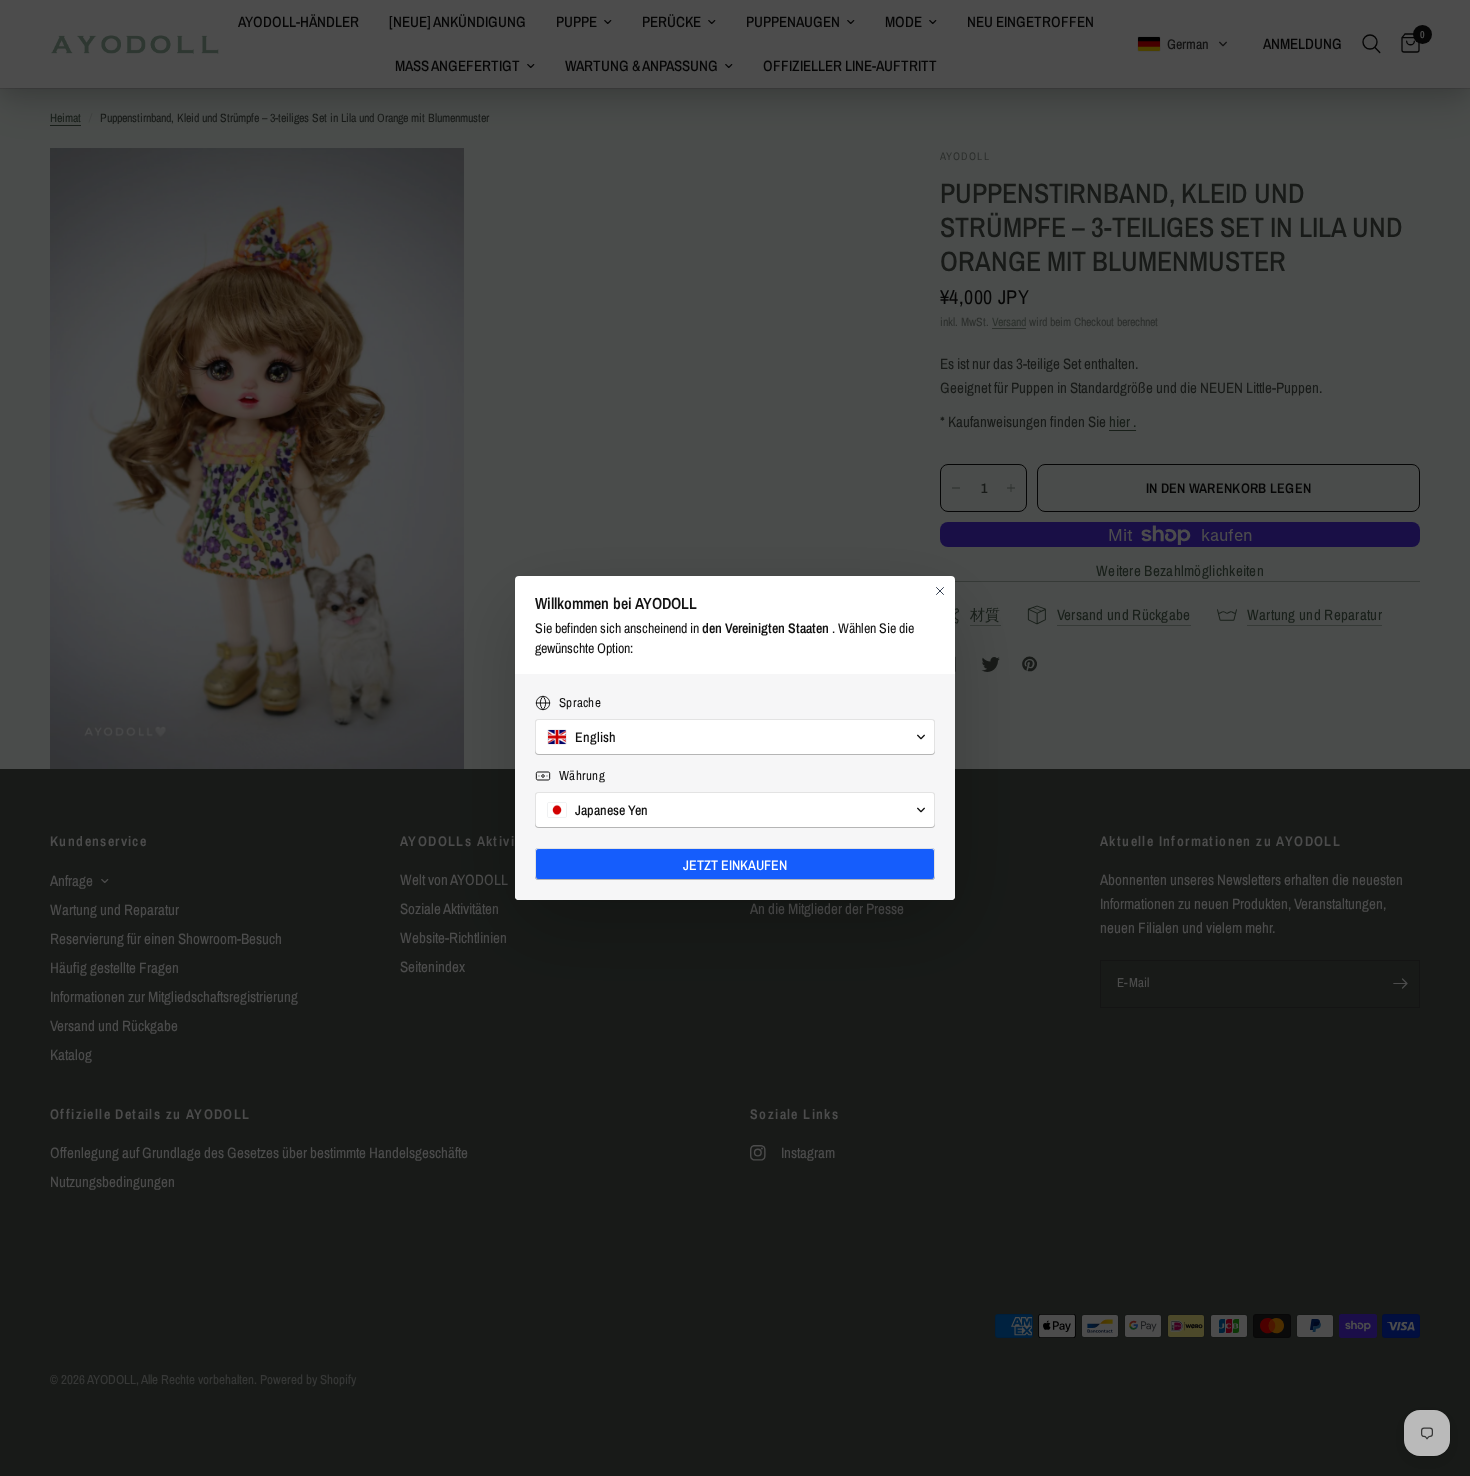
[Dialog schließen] (940, 591)
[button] (735, 737)
